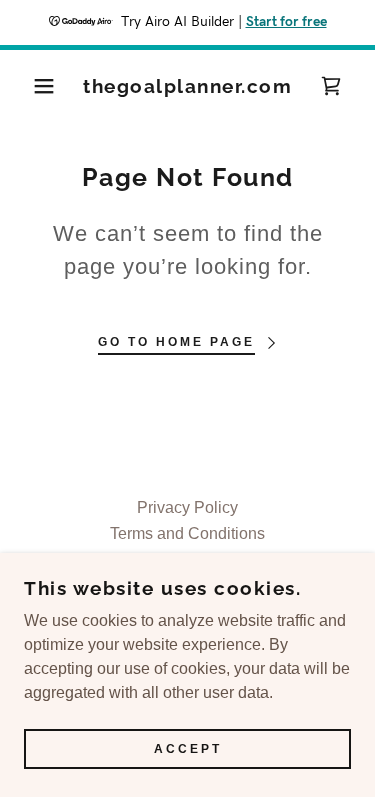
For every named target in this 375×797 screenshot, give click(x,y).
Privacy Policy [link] (187, 507)
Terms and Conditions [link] (187, 533)
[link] (187, 86)
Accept (188, 749)
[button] (29, 86)
